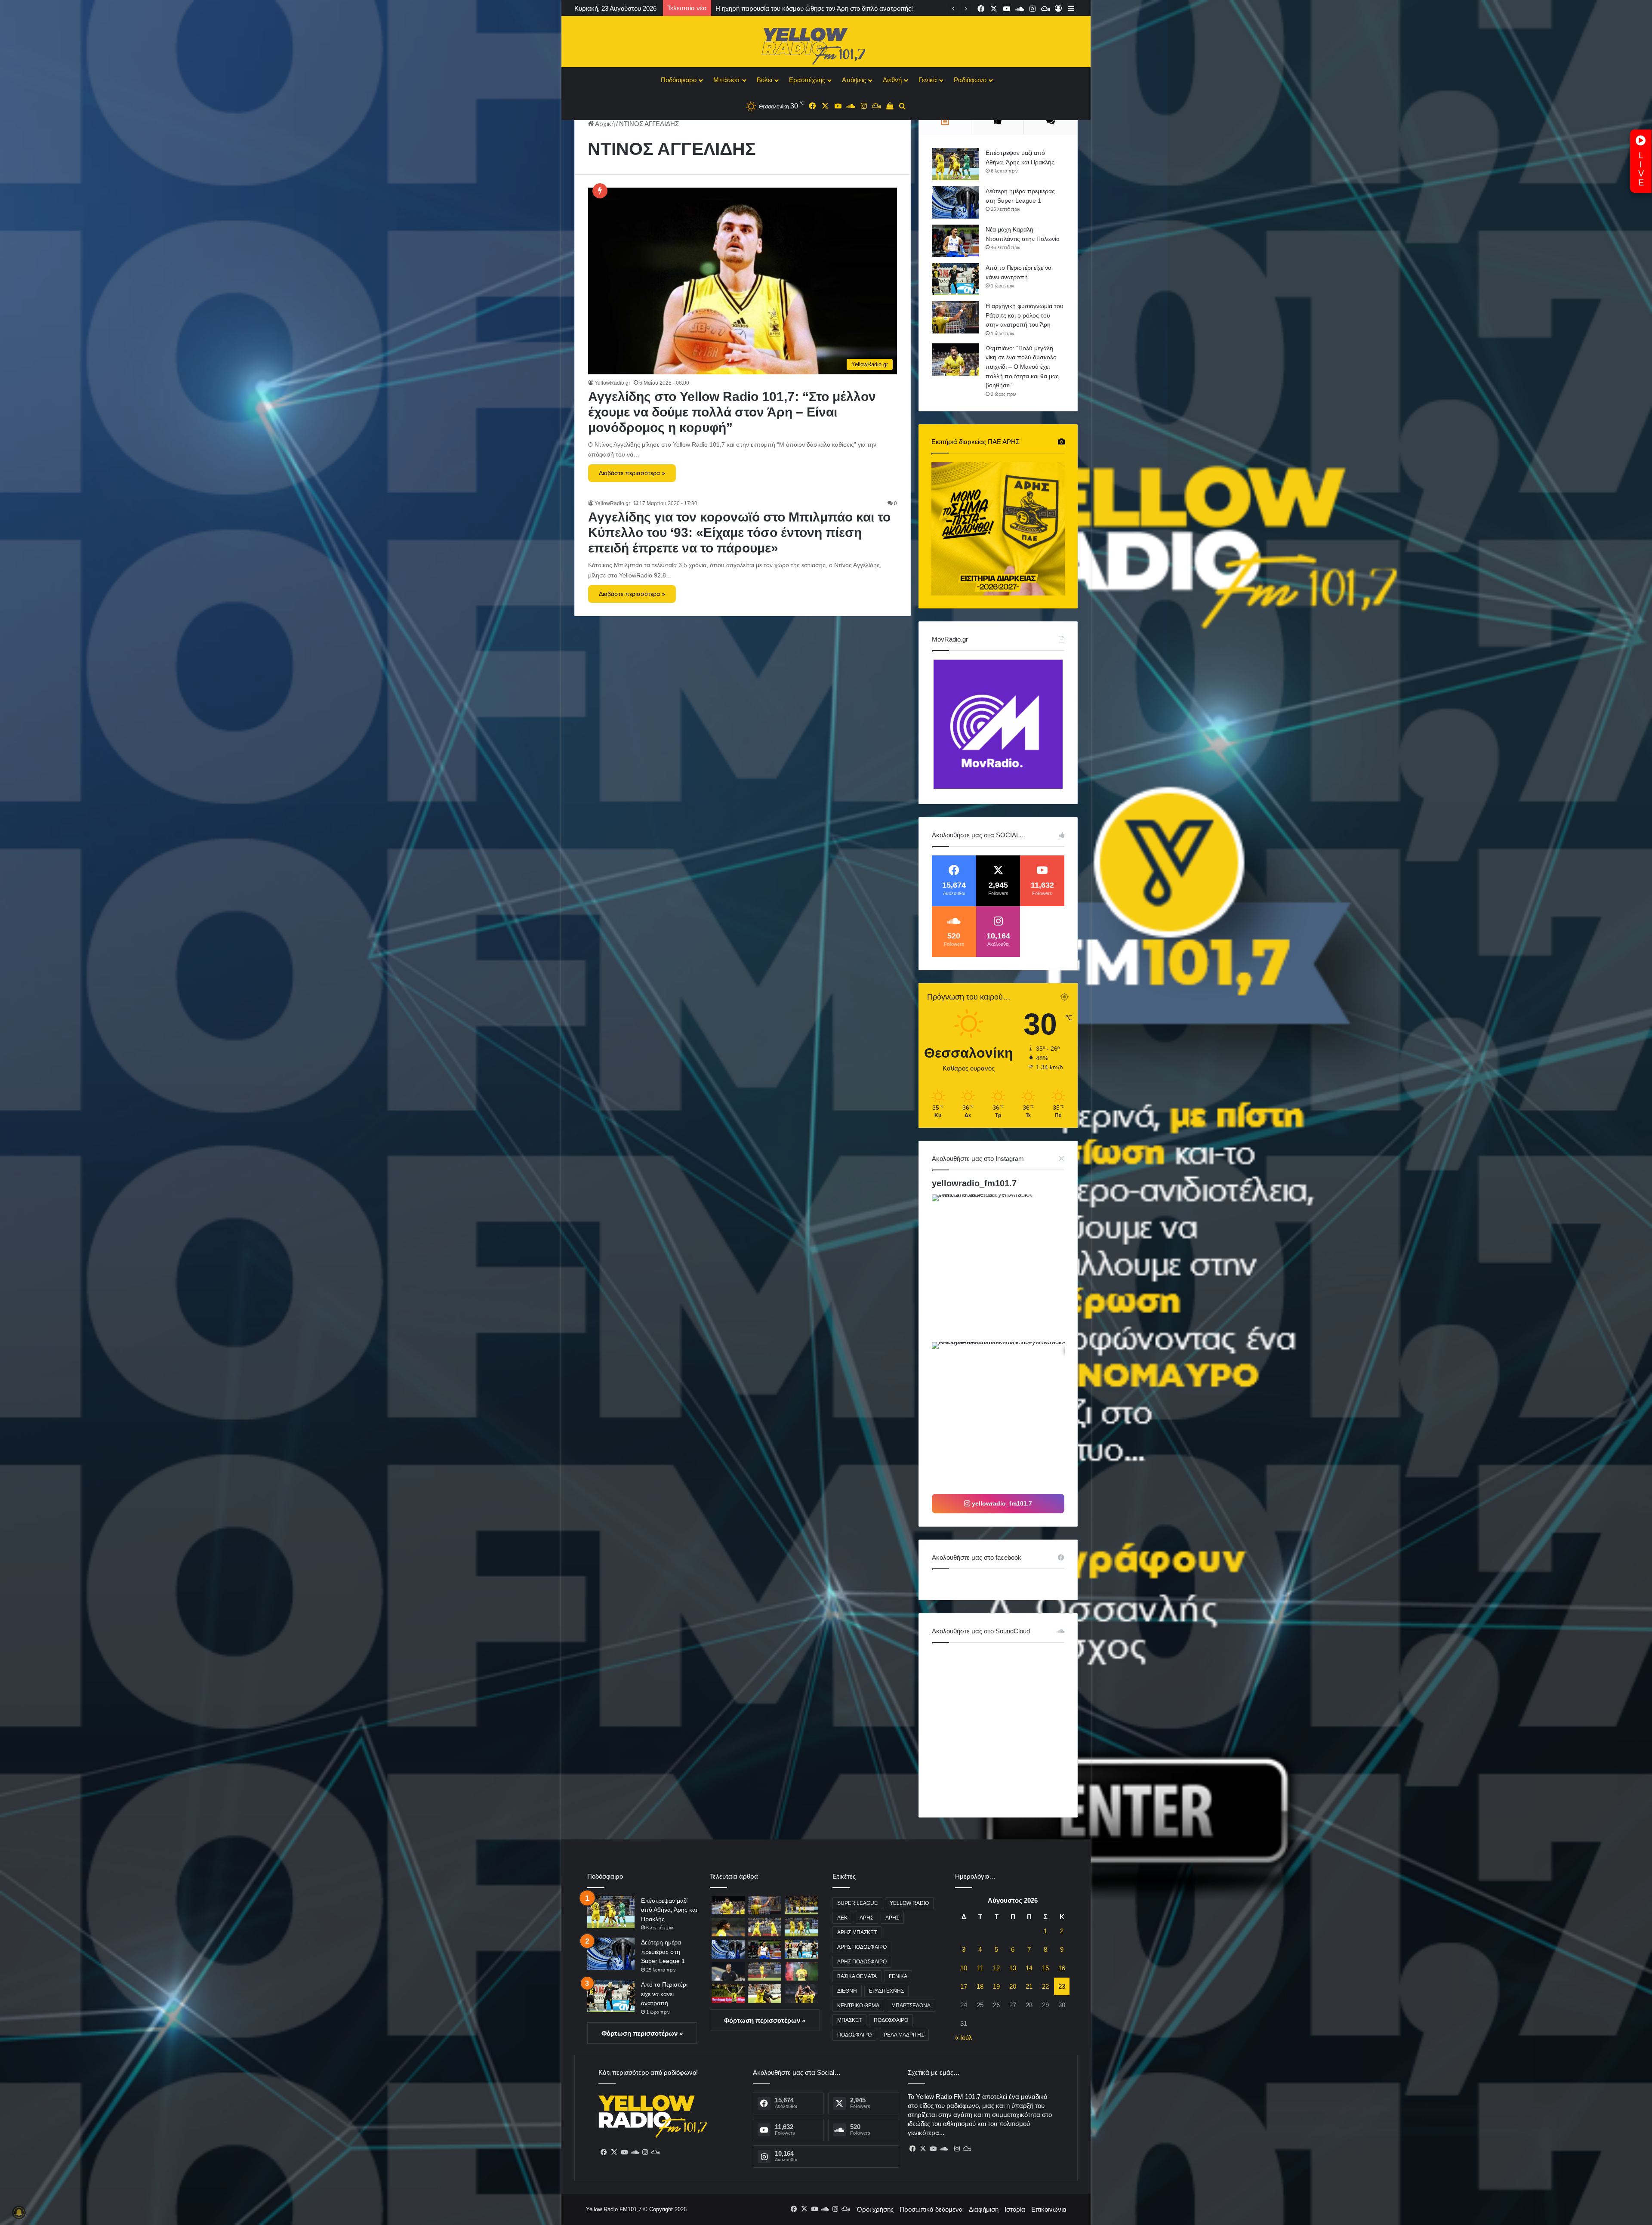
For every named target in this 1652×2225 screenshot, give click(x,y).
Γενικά (928, 80)
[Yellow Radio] (826, 44)
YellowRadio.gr (612, 383)
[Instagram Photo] (1005, 1267)
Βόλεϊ (764, 80)
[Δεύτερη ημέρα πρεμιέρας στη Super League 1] (955, 202)
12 (996, 1968)
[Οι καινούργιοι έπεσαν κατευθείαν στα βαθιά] (728, 1927)
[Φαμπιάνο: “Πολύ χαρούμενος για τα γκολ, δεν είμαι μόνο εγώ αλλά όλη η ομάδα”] (765, 1971)
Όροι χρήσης (875, 2209)
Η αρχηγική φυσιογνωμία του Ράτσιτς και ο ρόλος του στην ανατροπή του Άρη (1025, 315)
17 (964, 1986)
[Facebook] (604, 2152)
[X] (614, 2152)
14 (1029, 1968)
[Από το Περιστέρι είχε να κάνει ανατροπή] (955, 279)
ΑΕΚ (842, 1918)
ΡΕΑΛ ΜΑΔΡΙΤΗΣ (904, 2035)
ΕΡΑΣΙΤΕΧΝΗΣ (886, 1991)
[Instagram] (645, 2152)
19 (996, 1986)
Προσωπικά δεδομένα (931, 2209)
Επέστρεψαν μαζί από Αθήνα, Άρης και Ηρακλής (669, 1910)
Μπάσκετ (727, 80)
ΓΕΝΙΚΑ (898, 1976)
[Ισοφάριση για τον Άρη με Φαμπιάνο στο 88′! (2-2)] (728, 1993)
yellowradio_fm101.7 (974, 1183)
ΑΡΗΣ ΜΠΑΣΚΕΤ (857, 1932)
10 (964, 1968)
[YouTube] (624, 2152)
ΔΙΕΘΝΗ (847, 1991)
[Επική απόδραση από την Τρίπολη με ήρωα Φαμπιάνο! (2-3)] (765, 1993)
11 (980, 1968)
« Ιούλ (964, 2038)
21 (1029, 1986)
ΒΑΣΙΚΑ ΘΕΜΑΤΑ (857, 1976)
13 (1013, 1968)
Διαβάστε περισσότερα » (632, 473)
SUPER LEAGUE (857, 1903)
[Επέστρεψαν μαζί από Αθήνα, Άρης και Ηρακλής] (955, 164)
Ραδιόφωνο (970, 80)
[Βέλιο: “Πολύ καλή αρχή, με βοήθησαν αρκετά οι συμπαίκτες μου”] (801, 1971)
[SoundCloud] (635, 2152)
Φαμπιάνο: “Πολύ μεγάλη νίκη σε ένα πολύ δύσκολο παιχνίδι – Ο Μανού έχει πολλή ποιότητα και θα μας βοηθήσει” (1022, 367)
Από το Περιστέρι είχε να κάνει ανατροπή (664, 1994)
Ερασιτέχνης (807, 80)
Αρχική (604, 124)
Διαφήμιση (984, 2209)
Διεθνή (892, 80)
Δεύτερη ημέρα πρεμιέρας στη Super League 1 (663, 1952)
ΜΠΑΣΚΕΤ (849, 2020)
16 (1062, 1968)
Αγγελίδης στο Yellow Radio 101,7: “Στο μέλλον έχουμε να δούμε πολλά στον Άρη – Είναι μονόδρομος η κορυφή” (732, 412)
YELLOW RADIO (909, 1903)
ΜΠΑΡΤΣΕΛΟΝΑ (911, 2006)
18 (980, 1986)
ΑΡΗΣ (866, 1918)
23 (1062, 1986)
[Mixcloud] (655, 2152)
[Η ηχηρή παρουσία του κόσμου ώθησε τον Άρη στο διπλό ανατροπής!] (801, 1905)
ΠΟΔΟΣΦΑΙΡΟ (891, 2020)
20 (1013, 1986)
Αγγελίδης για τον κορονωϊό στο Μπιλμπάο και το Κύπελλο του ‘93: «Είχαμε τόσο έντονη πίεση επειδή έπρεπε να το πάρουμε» (739, 532)
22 (1045, 1986)
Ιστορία (1015, 2209)
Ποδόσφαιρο (679, 80)
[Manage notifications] (19, 2213)
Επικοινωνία (1049, 2209)
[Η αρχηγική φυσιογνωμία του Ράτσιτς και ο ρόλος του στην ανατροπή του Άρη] (955, 317)
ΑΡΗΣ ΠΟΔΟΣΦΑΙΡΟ (862, 1947)
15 (1045, 1968)
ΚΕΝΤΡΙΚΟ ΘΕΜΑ (858, 2006)
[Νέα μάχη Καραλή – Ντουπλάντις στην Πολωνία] (955, 241)
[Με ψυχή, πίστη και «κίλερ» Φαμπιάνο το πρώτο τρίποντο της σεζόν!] (765, 1927)
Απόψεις (854, 80)
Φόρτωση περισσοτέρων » (642, 2033)
